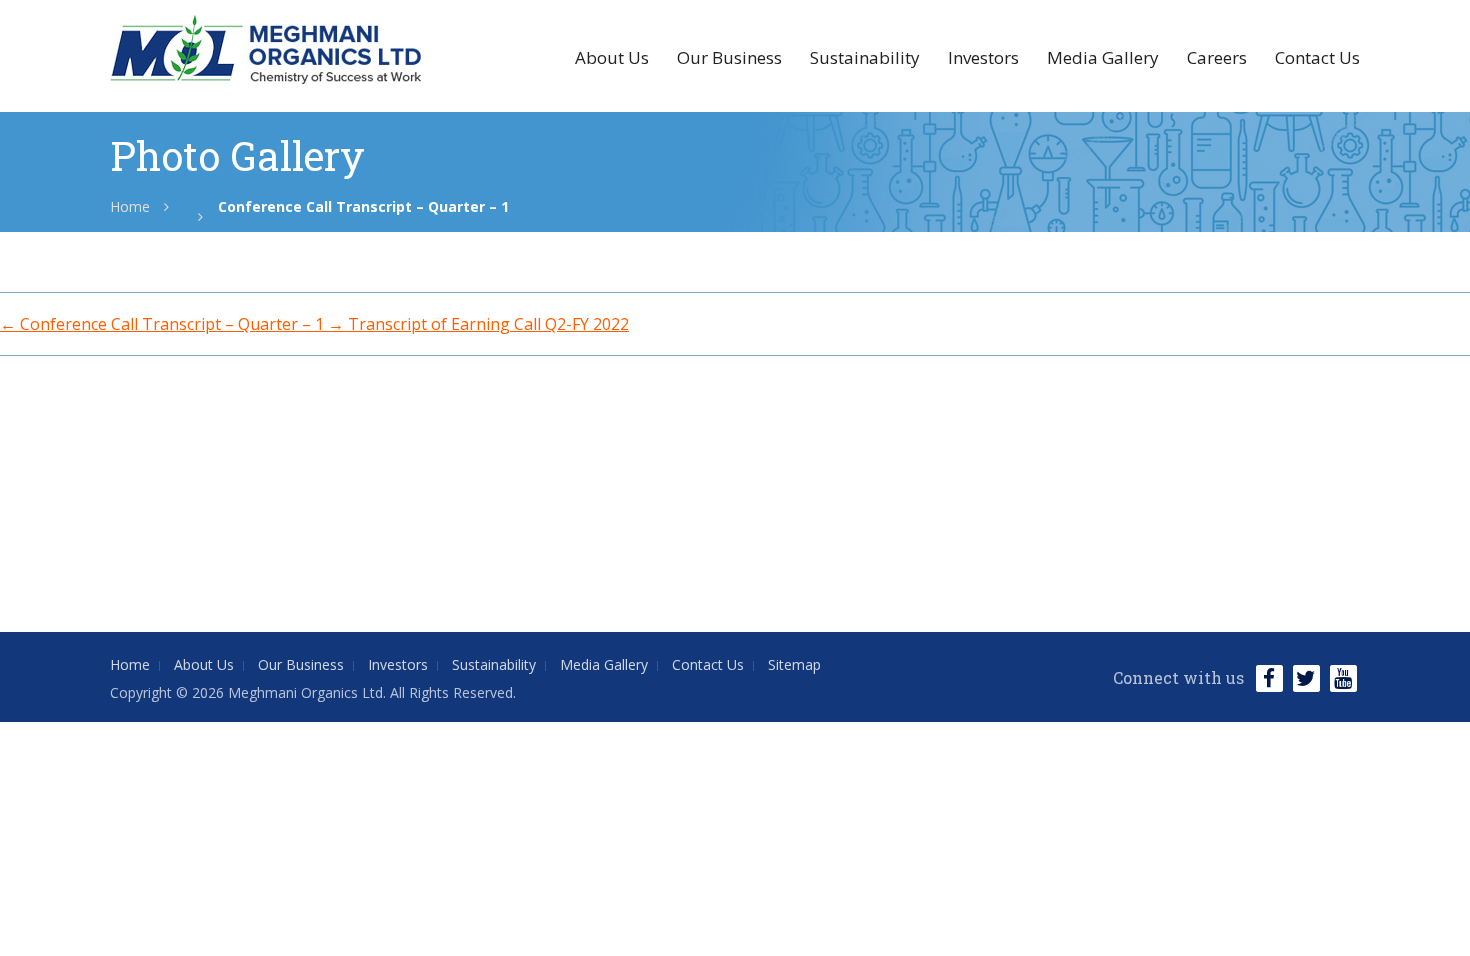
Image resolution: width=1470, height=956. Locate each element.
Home (130, 206)
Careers (1217, 57)
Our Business (729, 57)
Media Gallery (1103, 57)
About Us (612, 57)
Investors (983, 57)
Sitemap (794, 664)
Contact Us (1317, 57)
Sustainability (865, 57)
